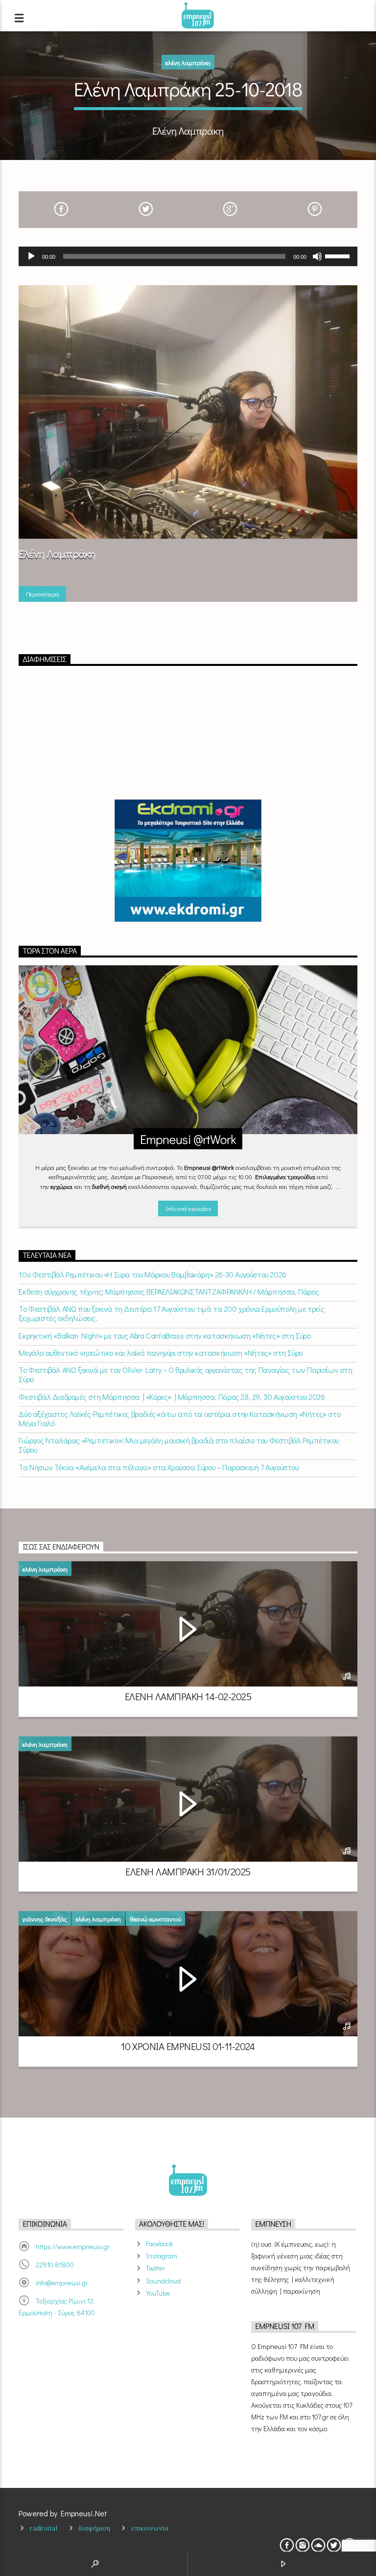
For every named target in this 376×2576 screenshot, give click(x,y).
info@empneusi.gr (62, 2283)
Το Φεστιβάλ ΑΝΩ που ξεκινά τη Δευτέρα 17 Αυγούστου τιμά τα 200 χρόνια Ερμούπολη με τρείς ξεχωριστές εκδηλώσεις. (171, 1313)
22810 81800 (55, 2265)
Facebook (159, 2244)
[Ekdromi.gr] (188, 861)
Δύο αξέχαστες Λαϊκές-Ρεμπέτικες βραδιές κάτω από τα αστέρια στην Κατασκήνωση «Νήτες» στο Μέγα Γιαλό (179, 1418)
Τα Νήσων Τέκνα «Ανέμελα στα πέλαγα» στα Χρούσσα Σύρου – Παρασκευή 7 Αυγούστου (158, 1467)
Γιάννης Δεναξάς (45, 1919)
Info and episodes (188, 1208)
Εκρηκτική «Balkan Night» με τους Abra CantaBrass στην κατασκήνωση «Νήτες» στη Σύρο (164, 1335)
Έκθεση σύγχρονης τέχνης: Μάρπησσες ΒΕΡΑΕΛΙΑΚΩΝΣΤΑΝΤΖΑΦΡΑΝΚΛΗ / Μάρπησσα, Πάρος (169, 1291)
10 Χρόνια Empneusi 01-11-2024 (188, 2046)
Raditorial (44, 2528)
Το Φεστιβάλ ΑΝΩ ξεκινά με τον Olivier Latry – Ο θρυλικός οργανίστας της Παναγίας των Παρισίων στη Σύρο (185, 1374)
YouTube (158, 2293)
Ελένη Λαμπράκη (188, 62)
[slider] (339, 255)
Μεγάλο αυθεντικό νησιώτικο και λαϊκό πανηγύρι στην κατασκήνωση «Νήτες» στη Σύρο (160, 1353)
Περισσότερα (42, 594)
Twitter (155, 2268)
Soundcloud (163, 2281)
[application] (188, 256)
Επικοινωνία (150, 2528)
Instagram (162, 2256)
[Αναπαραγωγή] (31, 256)
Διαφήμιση (94, 2528)
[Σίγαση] (317, 256)
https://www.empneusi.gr (73, 2246)
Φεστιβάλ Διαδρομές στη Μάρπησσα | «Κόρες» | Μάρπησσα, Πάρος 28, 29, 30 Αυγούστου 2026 (172, 1397)
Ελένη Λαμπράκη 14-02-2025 (188, 1696)
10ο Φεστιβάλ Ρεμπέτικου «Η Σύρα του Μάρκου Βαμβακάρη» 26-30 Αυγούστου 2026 (152, 1274)
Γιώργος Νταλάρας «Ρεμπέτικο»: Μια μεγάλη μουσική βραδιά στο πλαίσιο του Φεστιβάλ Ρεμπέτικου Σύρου (179, 1445)
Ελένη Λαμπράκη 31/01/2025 (188, 1871)
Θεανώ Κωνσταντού (155, 1919)
